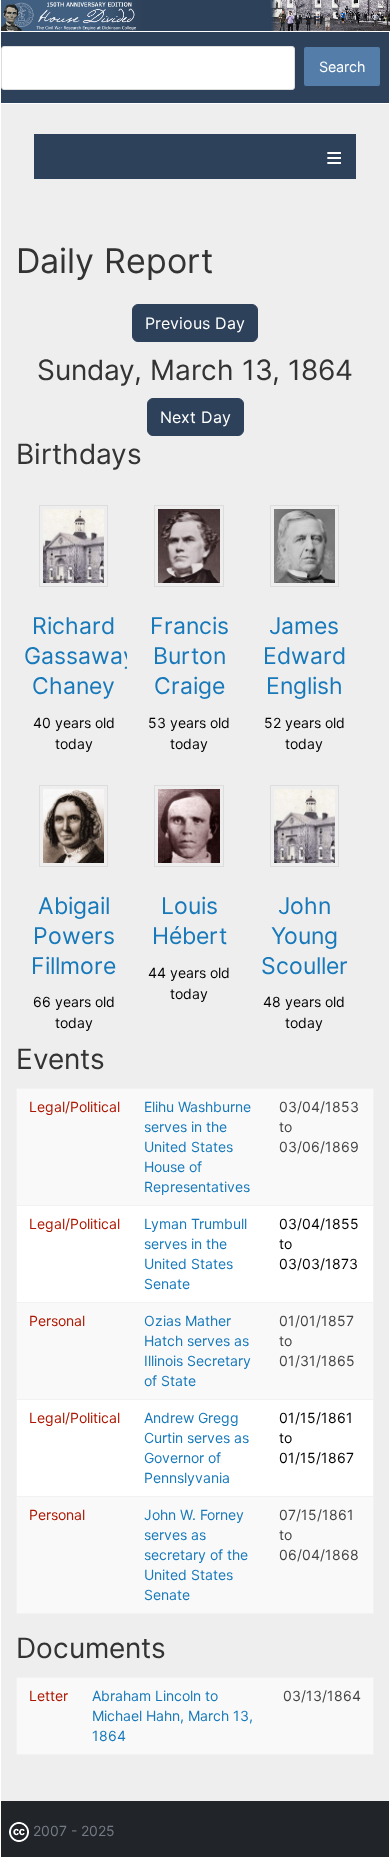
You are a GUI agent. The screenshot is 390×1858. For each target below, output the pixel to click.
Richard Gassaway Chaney (80, 656)
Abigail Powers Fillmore (73, 936)
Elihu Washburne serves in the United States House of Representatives (197, 1146)
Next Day (195, 417)
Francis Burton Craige (189, 656)
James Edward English (304, 656)
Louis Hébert (189, 921)
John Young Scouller (304, 936)
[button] (74, 581)
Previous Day (195, 323)
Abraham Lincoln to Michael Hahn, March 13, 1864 (172, 1715)
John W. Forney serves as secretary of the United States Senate (196, 1554)
